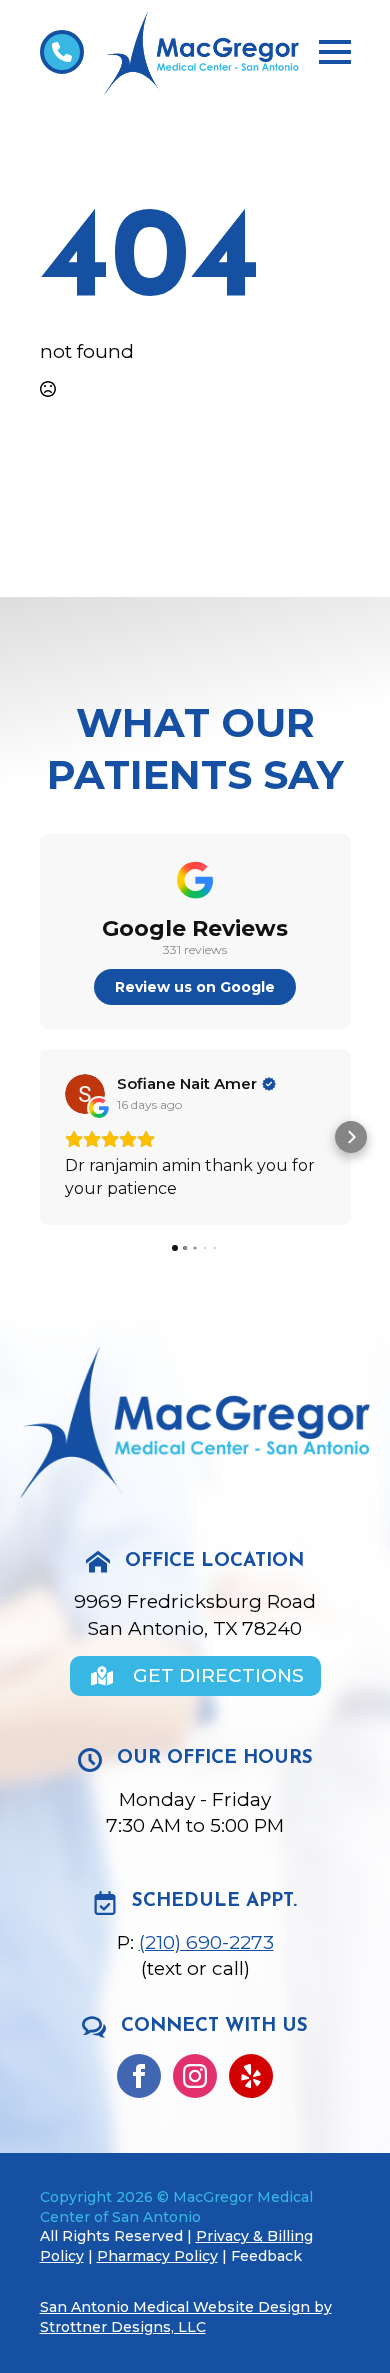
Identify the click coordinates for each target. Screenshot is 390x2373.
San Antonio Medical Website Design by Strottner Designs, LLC (186, 2317)
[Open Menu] (335, 52)
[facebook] (139, 2076)
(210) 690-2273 (206, 1942)
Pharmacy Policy (157, 2256)
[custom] (251, 2076)
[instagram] (195, 2076)
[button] (40, 1137)
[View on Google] (85, 1094)
